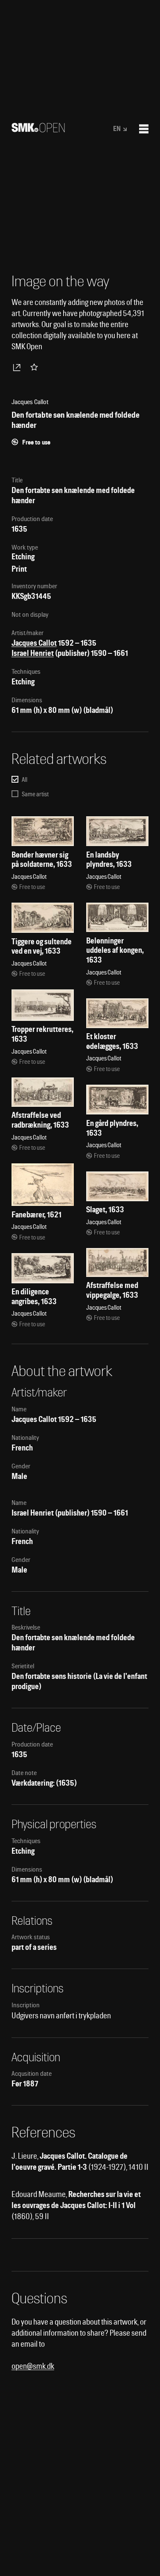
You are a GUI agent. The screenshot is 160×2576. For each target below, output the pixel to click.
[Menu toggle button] (144, 129)
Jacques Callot (34, 643)
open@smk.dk (33, 2366)
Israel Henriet (33, 653)
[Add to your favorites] (36, 367)
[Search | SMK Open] (38, 130)
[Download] (18, 367)
